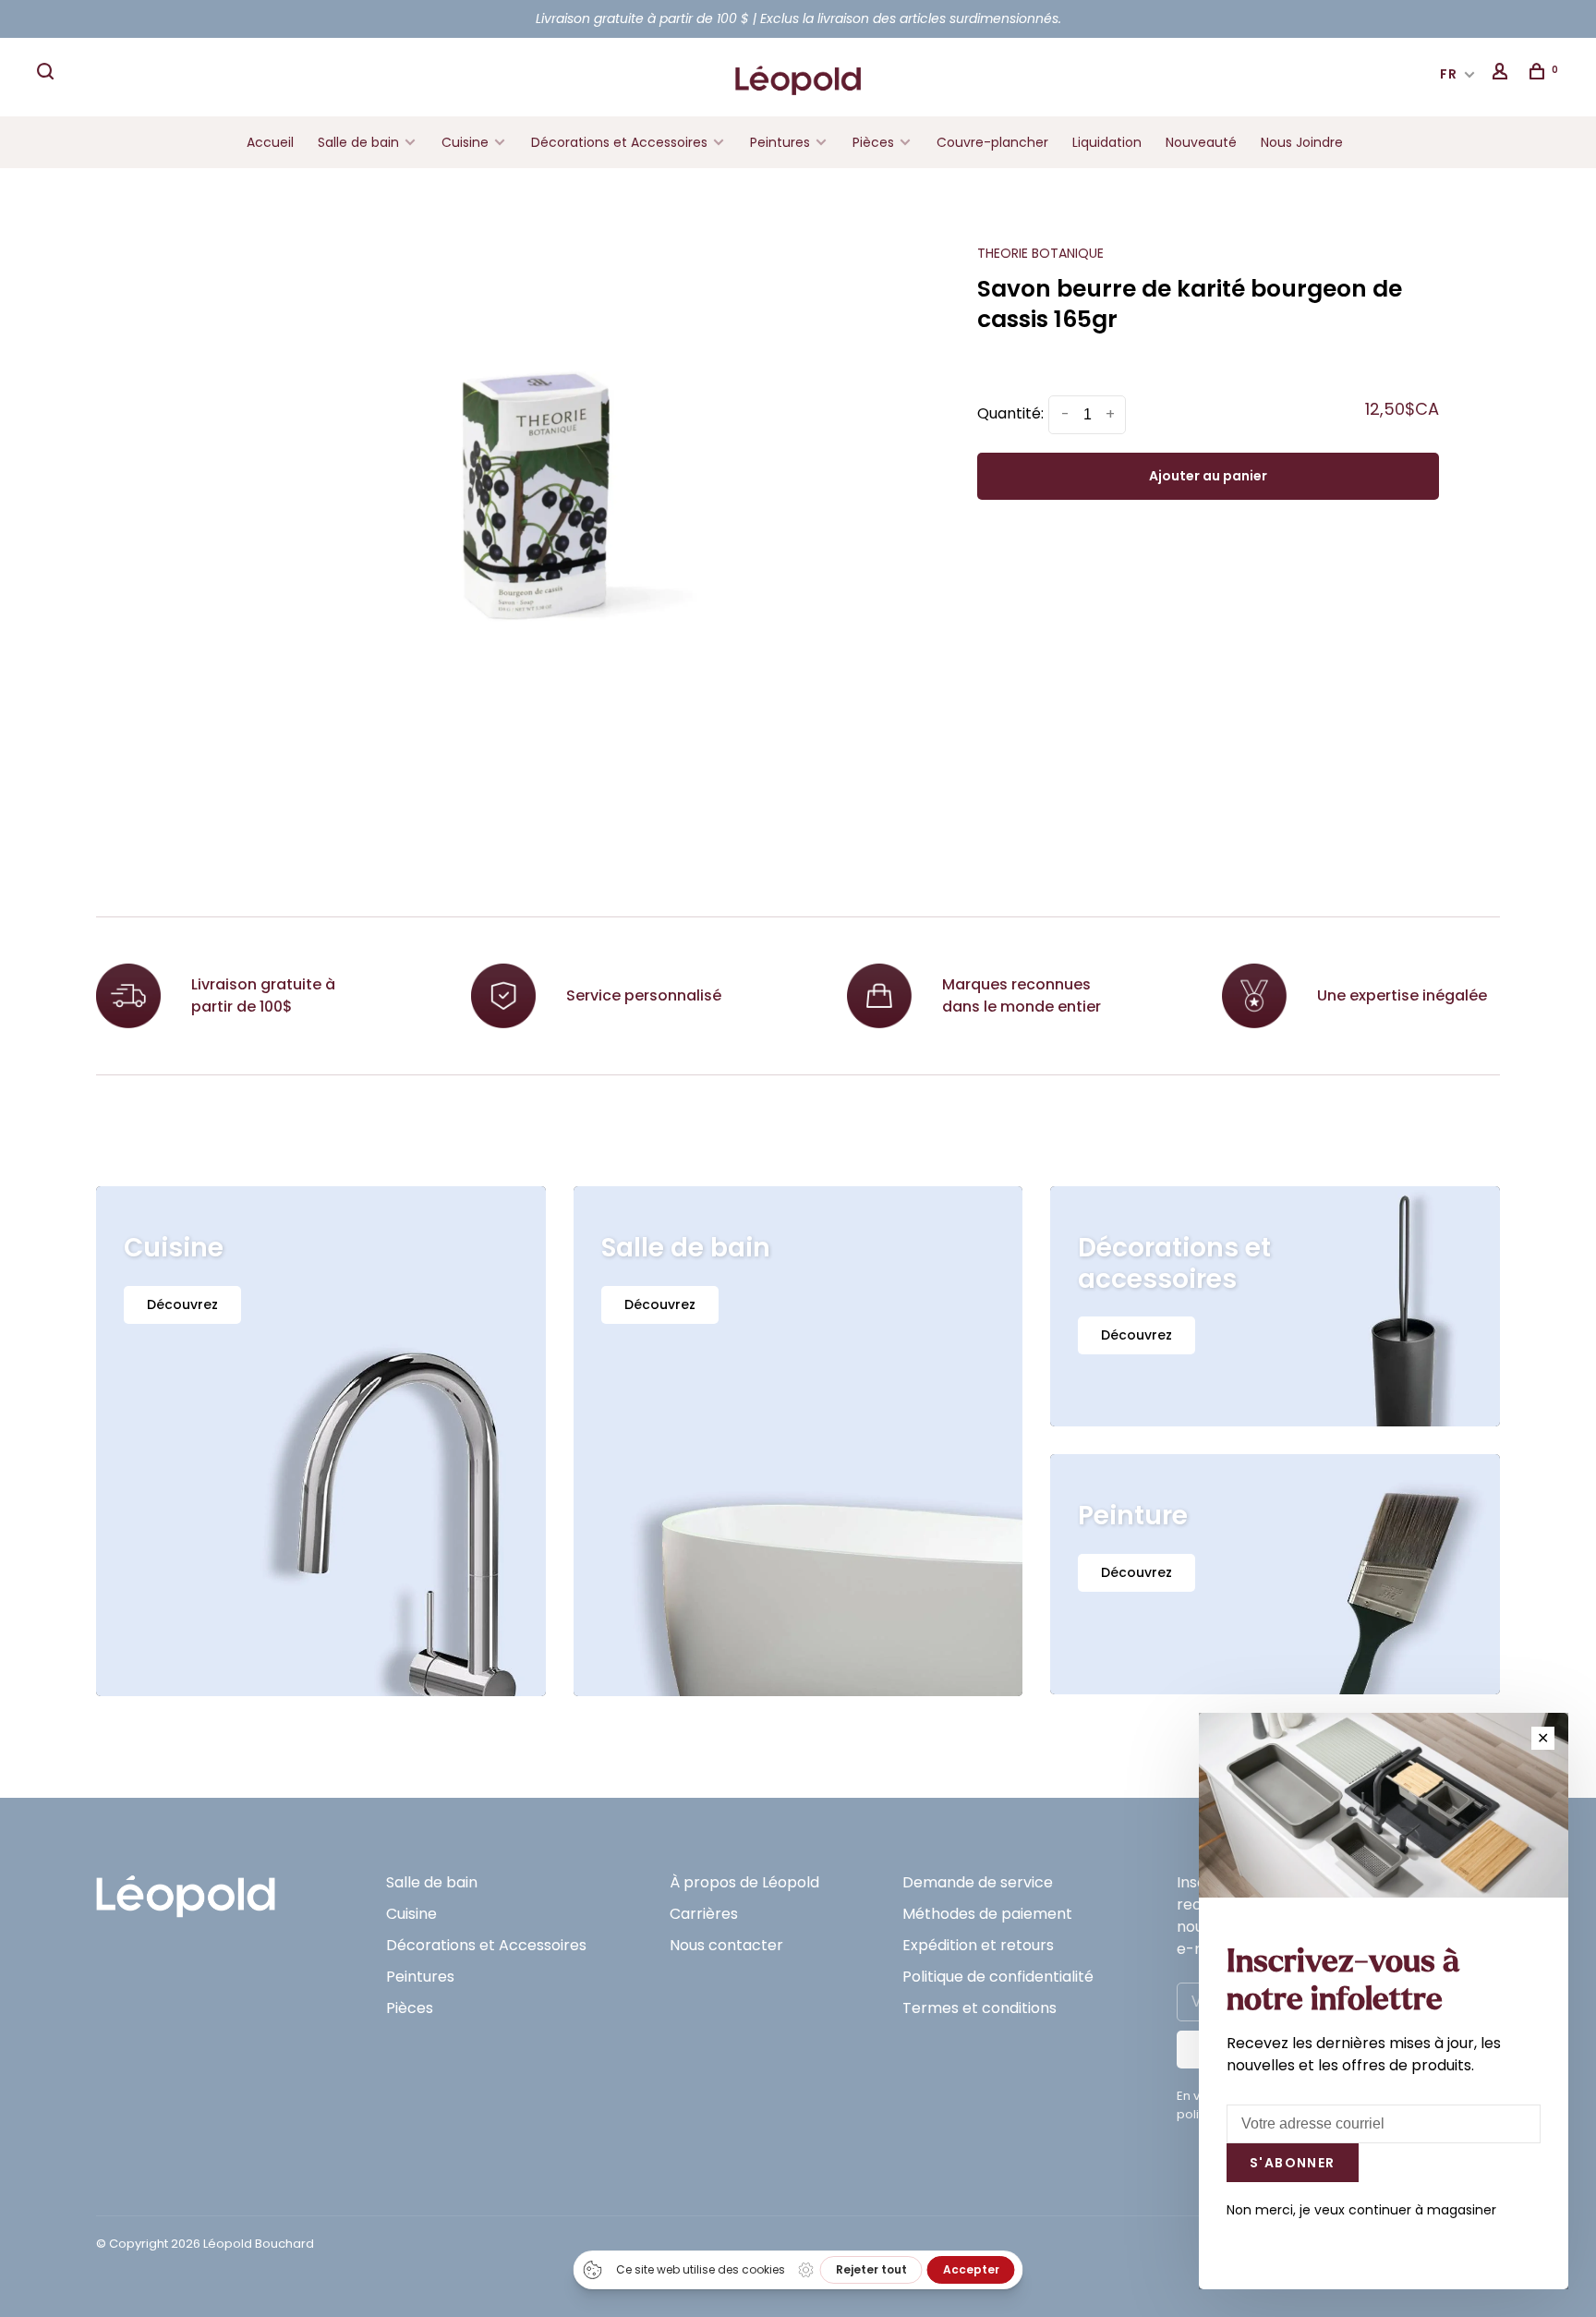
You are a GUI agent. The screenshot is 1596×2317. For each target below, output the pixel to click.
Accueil (270, 142)
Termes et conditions (979, 2008)
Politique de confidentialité (998, 1977)
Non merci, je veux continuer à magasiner (1361, 2210)
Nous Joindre (1302, 142)
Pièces (875, 142)
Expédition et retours (978, 1945)
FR (1449, 74)
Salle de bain (358, 142)
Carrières (704, 1914)
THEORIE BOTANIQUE (1040, 253)
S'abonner (1293, 2163)
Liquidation (1107, 142)
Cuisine (465, 142)
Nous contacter (726, 1945)
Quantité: (1010, 413)
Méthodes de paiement (987, 1914)
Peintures (780, 142)
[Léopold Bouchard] (186, 1888)
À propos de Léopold (744, 1882)
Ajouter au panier (1208, 476)
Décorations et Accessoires (619, 142)
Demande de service (978, 1882)
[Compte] (1503, 74)
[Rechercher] (48, 74)
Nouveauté (1201, 142)
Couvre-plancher (992, 142)
